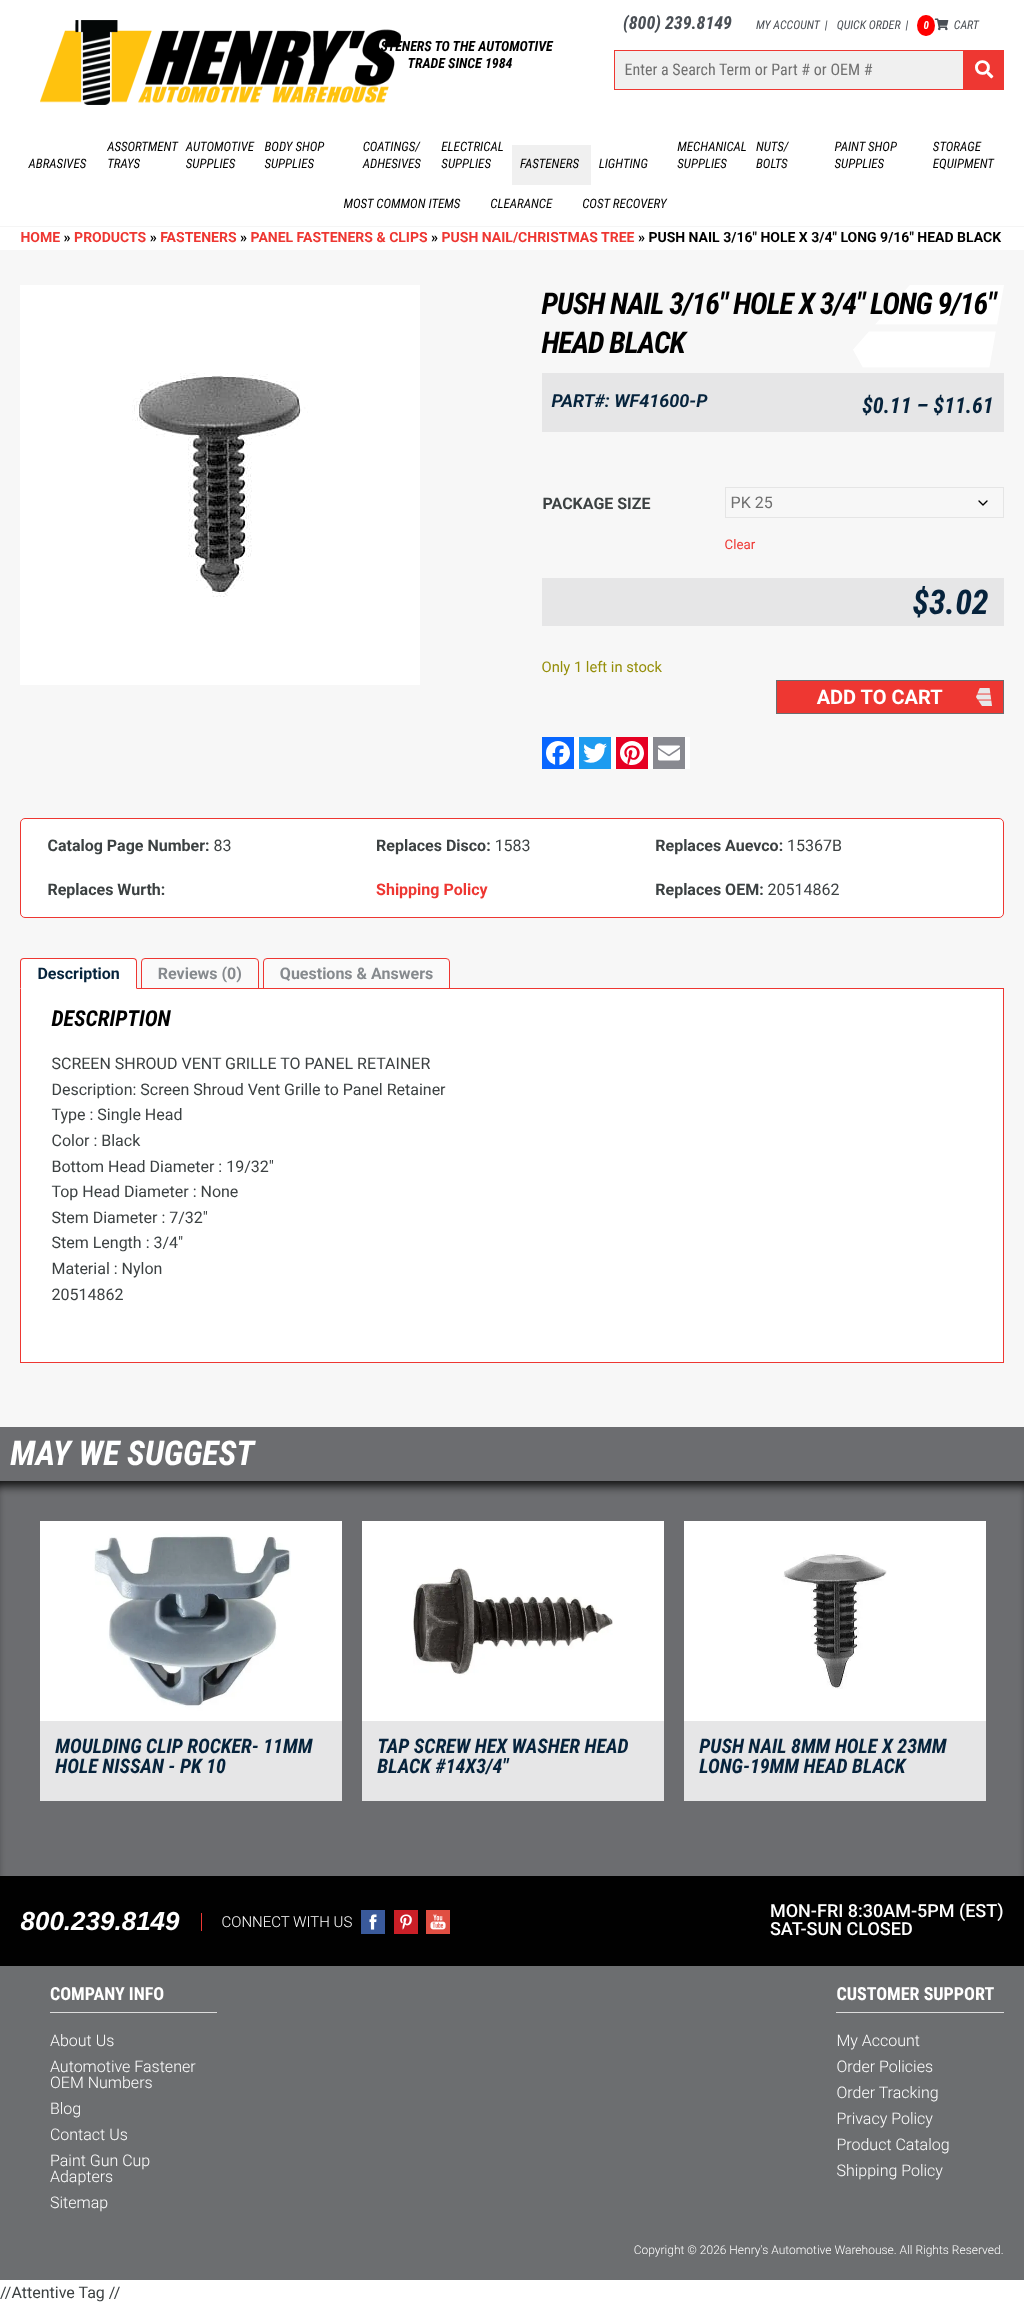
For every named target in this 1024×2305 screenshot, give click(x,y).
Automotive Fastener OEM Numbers (123, 2074)
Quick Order (869, 25)
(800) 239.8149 (677, 23)
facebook (373, 1922)
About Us (82, 2040)
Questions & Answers (356, 973)
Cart (950, 25)
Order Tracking (887, 2092)
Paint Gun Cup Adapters (100, 2168)
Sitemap (79, 2202)
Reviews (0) (200, 973)
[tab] (78, 974)
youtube (438, 1922)
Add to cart (880, 697)
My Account (788, 25)
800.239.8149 (99, 1921)
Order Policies (884, 2066)
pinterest (406, 1922)
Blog (65, 2108)
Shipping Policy (889, 2170)
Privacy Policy (884, 2118)
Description (78, 973)
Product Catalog (892, 2144)
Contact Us (89, 2134)
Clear (740, 545)
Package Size (597, 503)
